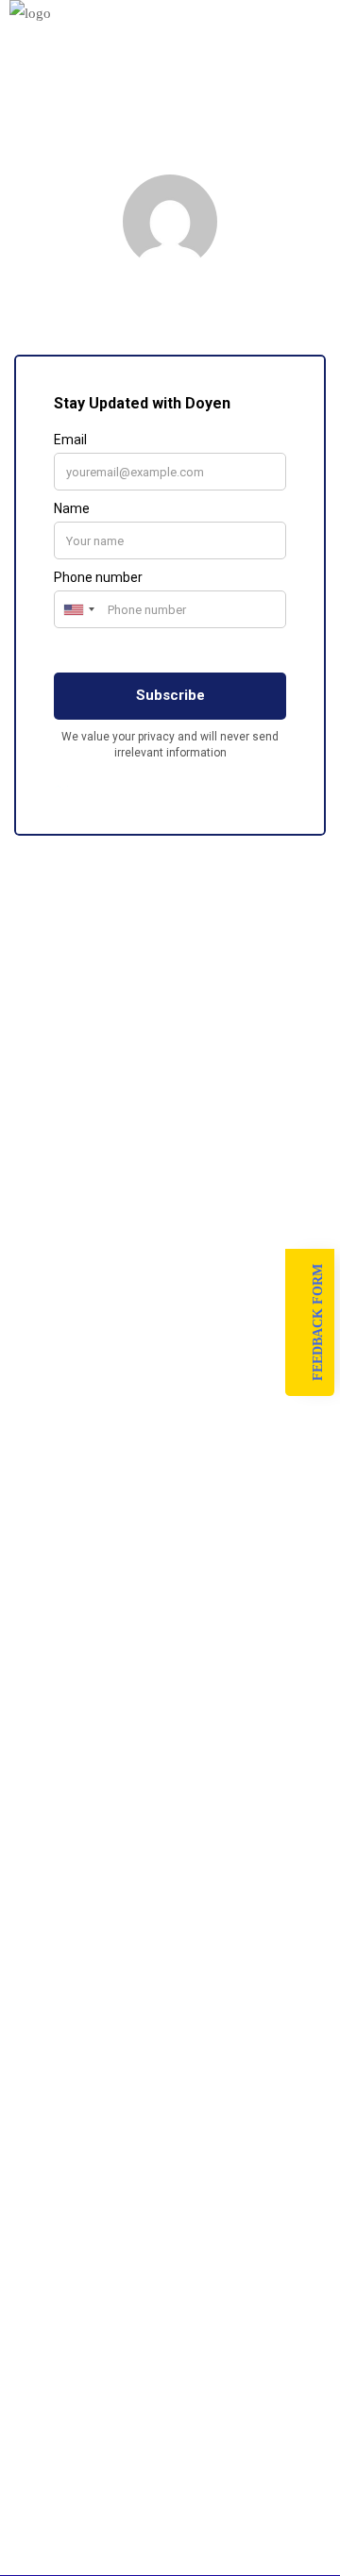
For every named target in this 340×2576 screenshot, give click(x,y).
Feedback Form (318, 1322)
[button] (170, 44)
